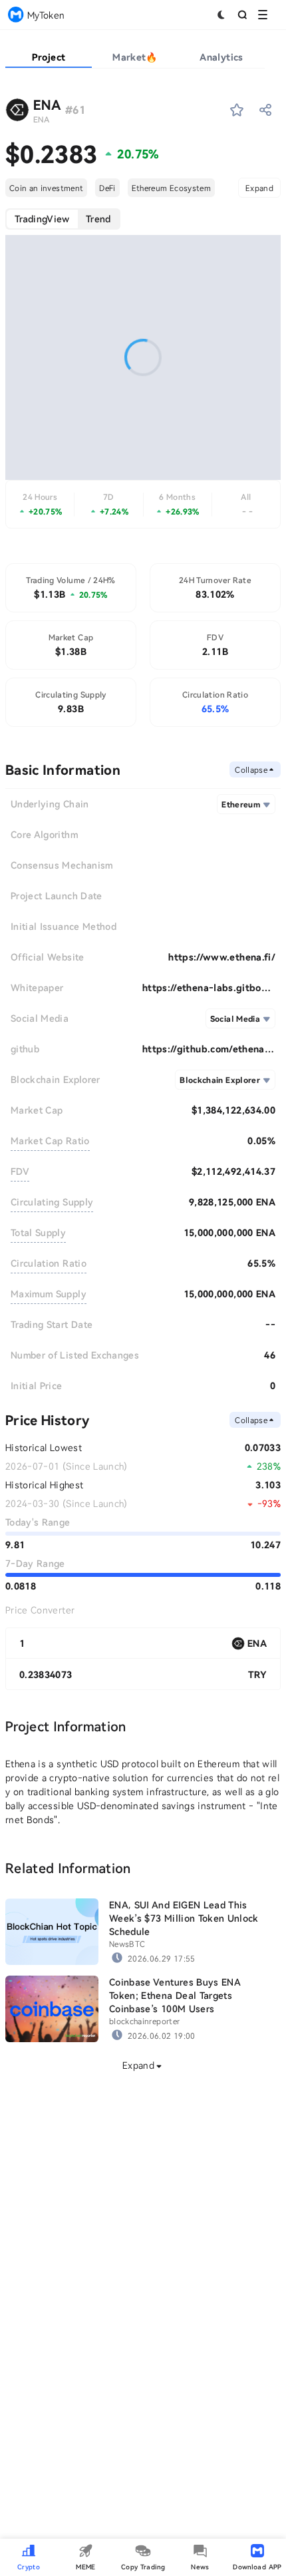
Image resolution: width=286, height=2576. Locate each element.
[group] (63, 219)
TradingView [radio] (42, 219)
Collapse (251, 769)
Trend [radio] (98, 219)
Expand (259, 188)
